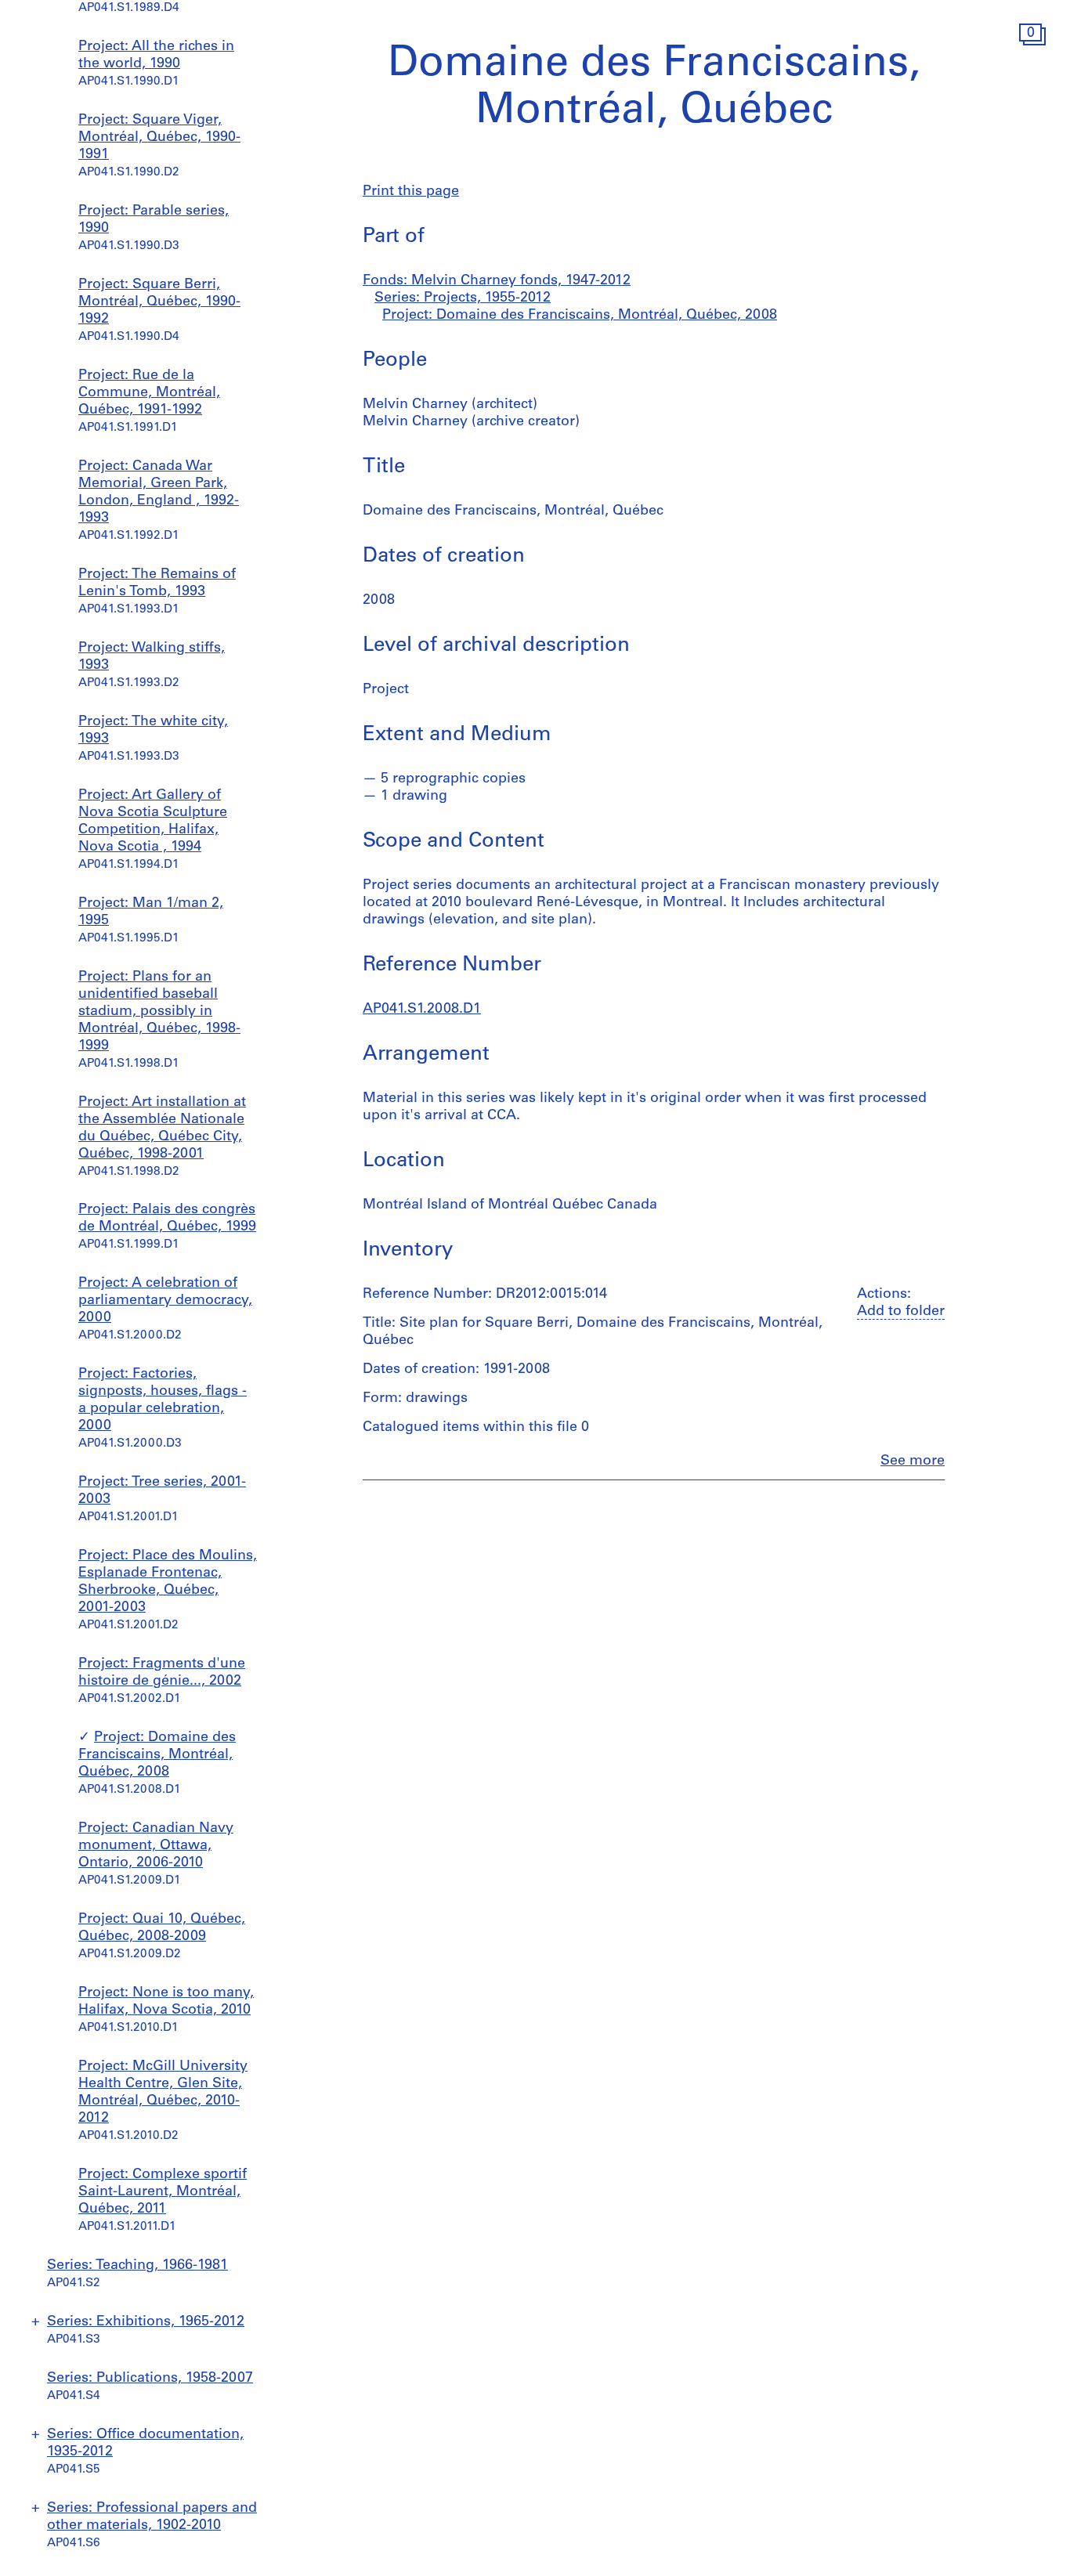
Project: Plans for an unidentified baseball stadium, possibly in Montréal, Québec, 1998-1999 (159, 1012)
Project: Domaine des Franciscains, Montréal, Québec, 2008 (157, 1755)
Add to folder (901, 1312)
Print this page (411, 192)
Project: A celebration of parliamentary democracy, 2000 (165, 1301)
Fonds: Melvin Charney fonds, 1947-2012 (497, 281)
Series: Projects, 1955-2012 (463, 298)
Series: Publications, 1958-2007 (150, 2379)
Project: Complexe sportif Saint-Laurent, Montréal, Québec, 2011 (163, 2192)
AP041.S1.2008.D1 (422, 1010)
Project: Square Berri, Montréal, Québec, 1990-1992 (159, 302)
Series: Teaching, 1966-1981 (137, 2266)
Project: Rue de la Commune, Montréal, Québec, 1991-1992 (149, 393)
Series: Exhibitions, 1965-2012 (146, 2322)
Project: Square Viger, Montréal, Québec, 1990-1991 (159, 138)
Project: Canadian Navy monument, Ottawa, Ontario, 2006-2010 (156, 1846)
